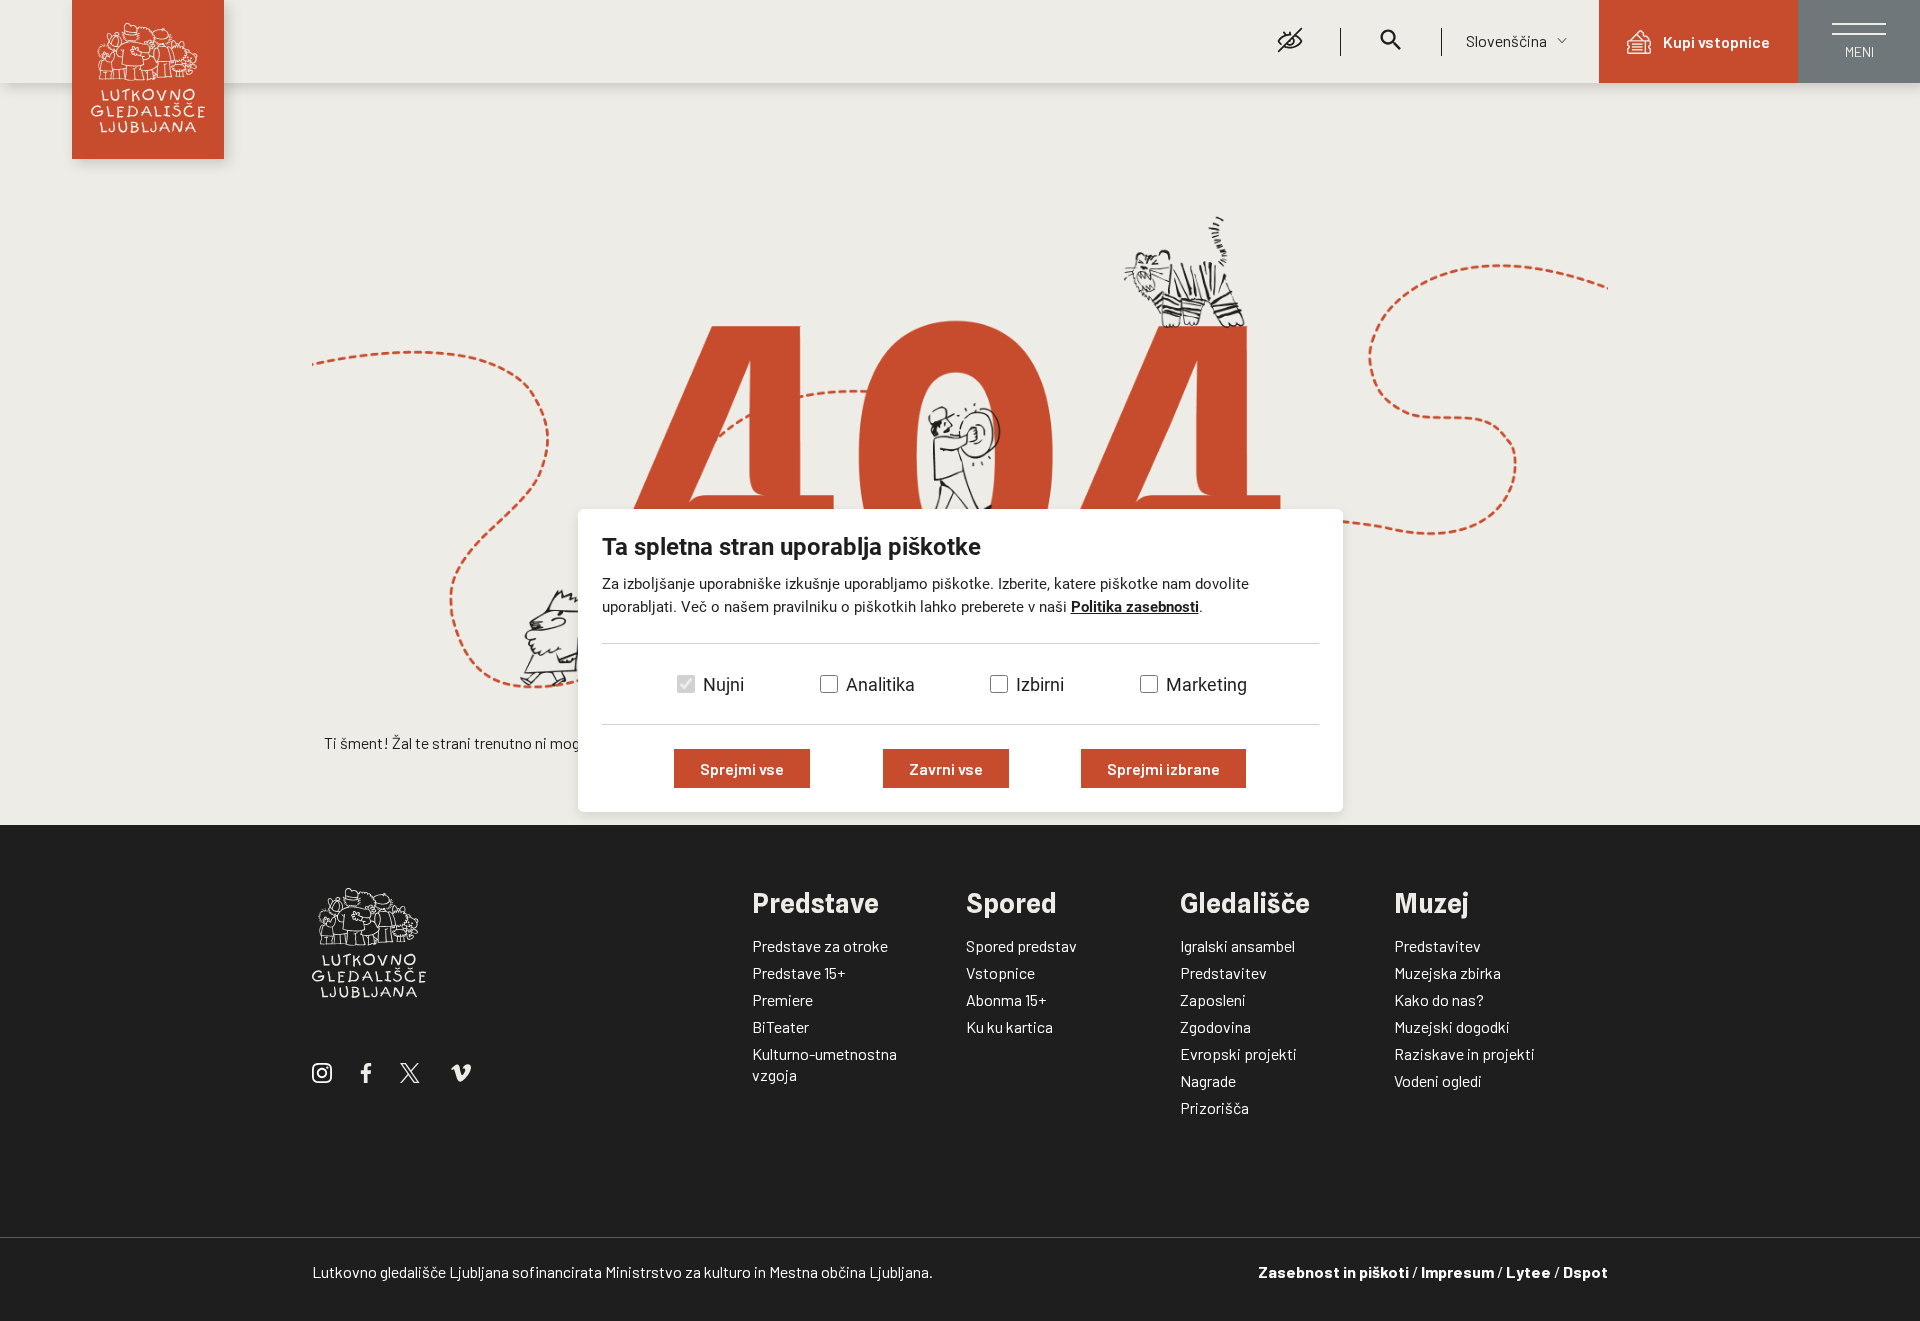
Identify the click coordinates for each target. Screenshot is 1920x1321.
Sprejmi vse (742, 768)
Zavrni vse (946, 768)
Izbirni (1040, 684)
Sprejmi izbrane (1163, 768)
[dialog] (960, 660)
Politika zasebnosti (1135, 607)
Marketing (1206, 684)
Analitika (880, 684)
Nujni (723, 684)
